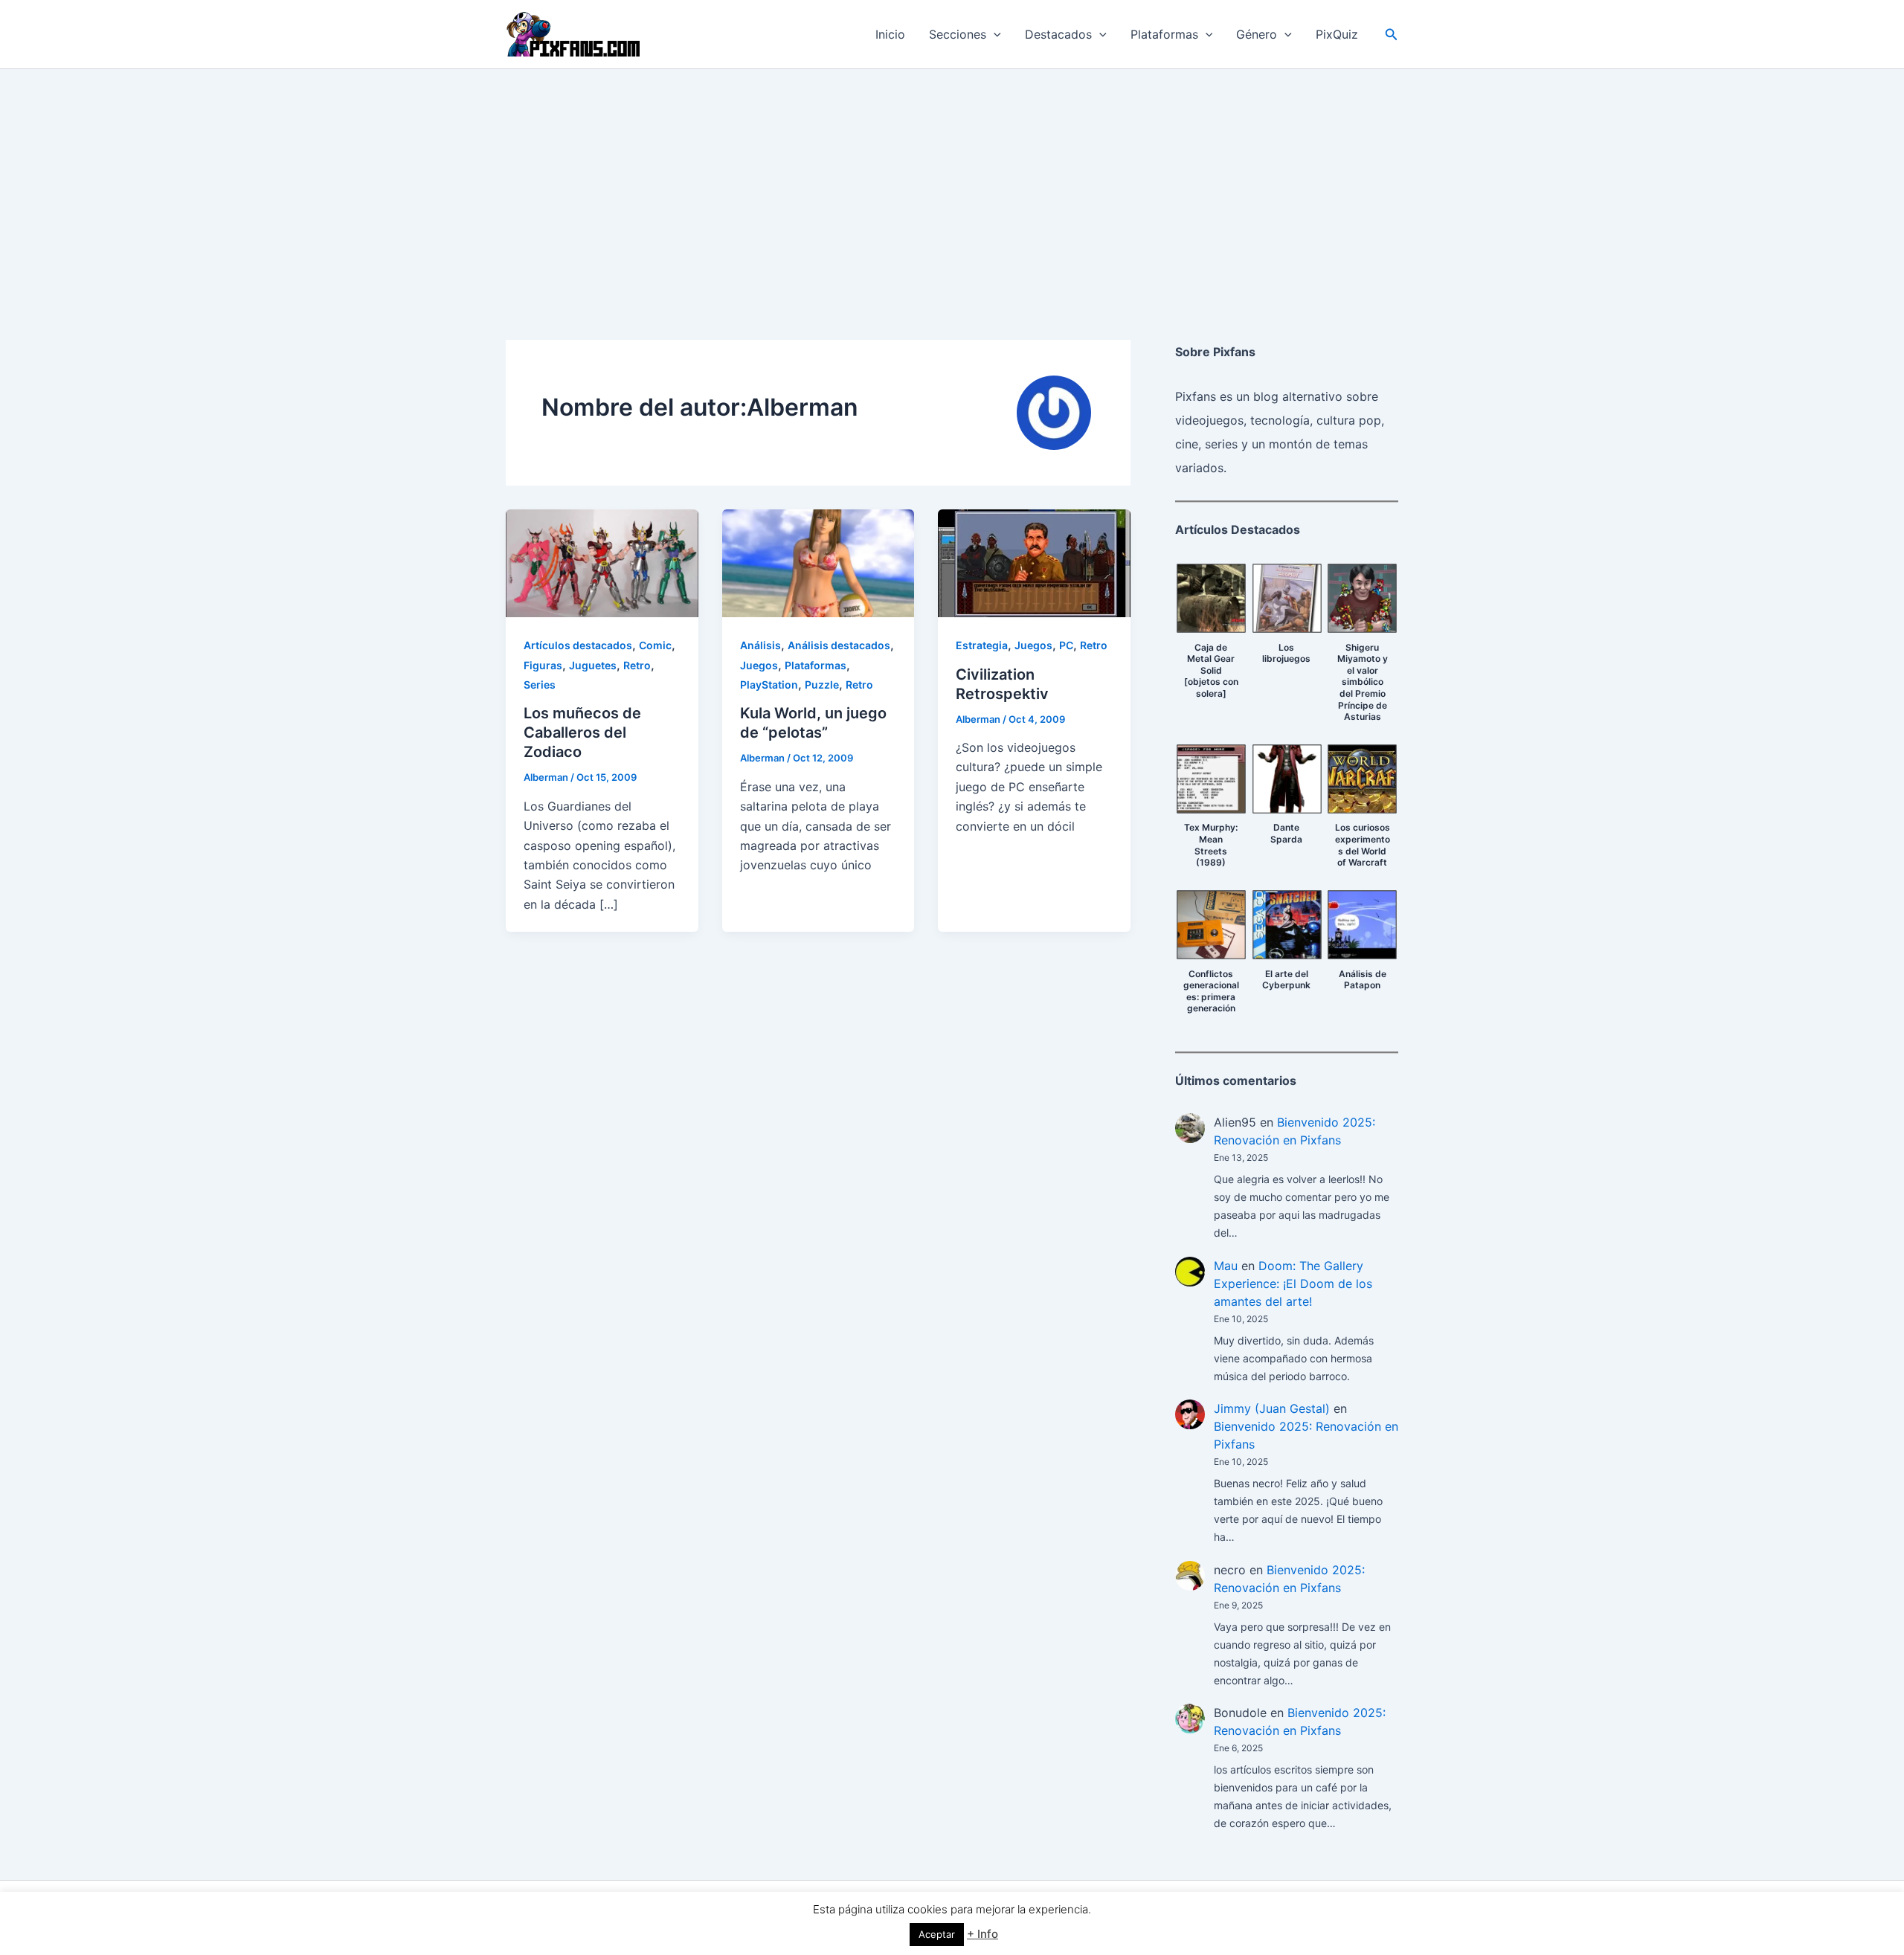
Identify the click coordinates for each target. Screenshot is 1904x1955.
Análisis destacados (839, 645)
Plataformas (1164, 34)
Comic (655, 645)
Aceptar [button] (937, 1934)
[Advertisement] (952, 181)
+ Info (982, 1934)
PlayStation (769, 685)
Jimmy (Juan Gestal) (1272, 1408)
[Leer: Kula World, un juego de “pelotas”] (818, 562)
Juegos (759, 665)
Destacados (1058, 34)
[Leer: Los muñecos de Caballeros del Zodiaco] (602, 562)
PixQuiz (1337, 34)
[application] (994, 34)
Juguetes (593, 665)
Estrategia (982, 645)
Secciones (958, 34)
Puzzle (822, 685)
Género (1257, 34)
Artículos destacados (578, 645)
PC (1066, 645)
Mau (1226, 1266)
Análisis (760, 645)
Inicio (890, 34)
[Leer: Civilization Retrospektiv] (1034, 562)
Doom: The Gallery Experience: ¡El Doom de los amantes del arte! (1293, 1284)
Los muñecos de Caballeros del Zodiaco (582, 732)
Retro (637, 665)
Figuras (543, 665)
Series (540, 685)
